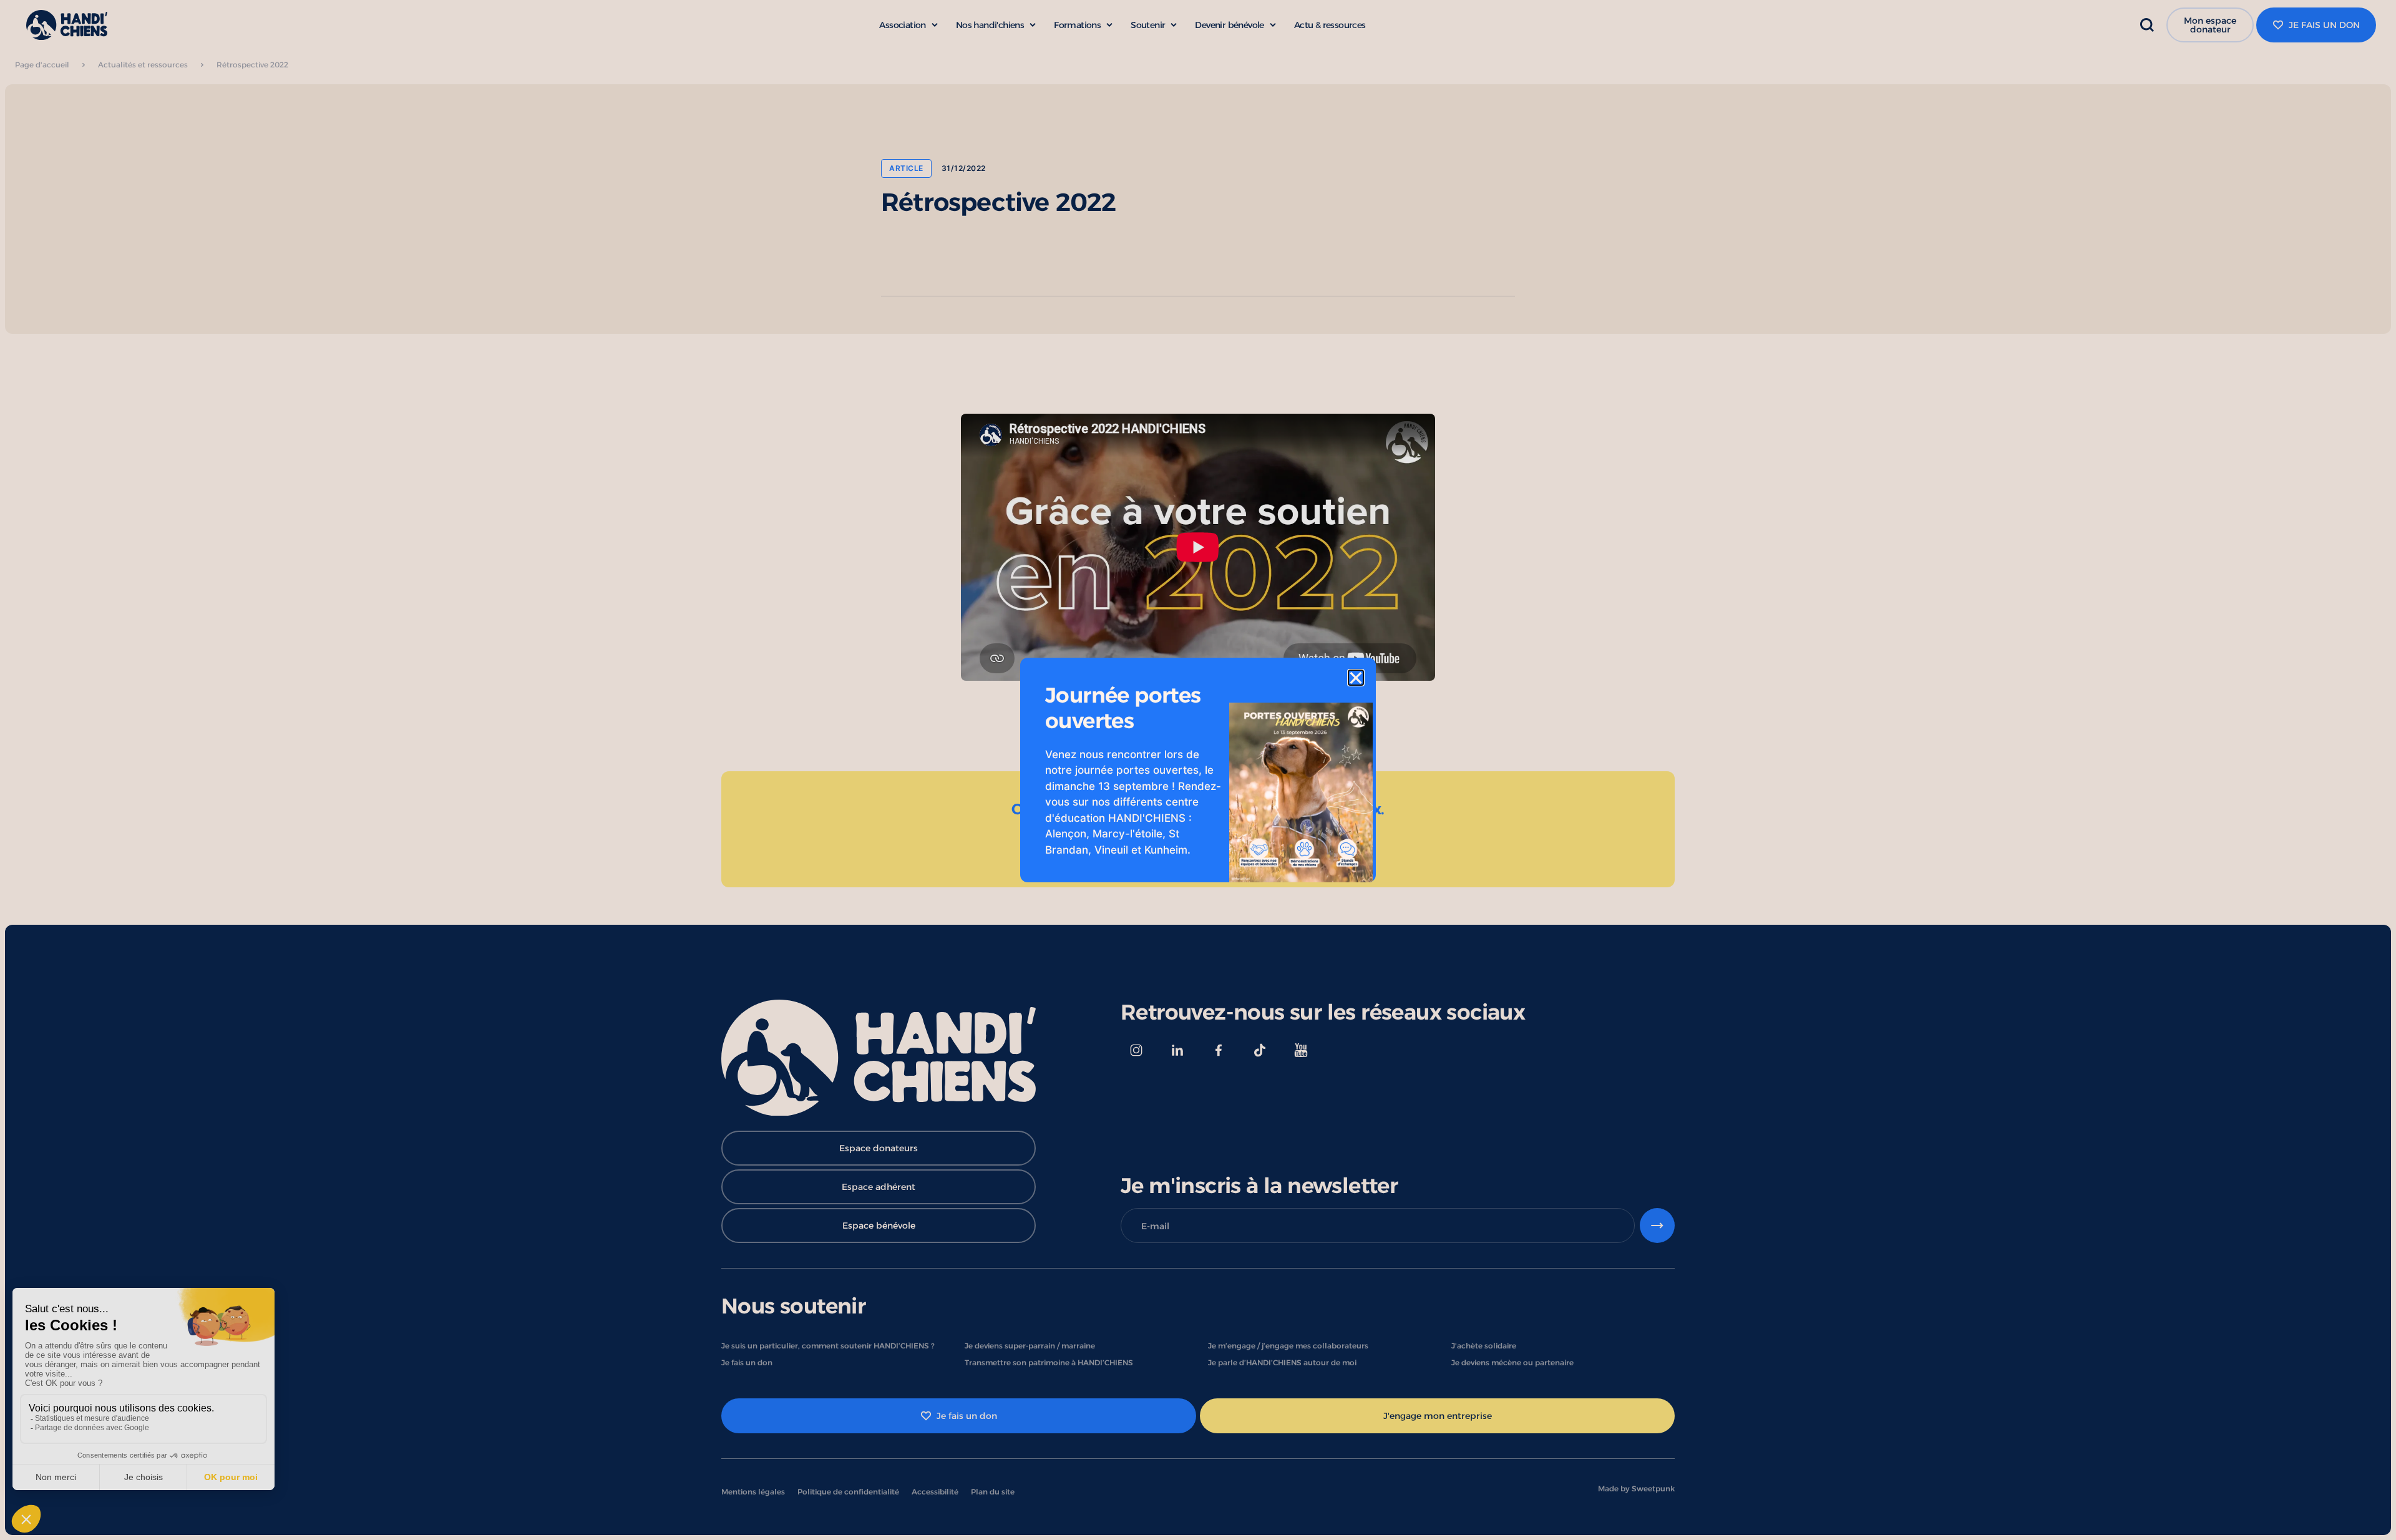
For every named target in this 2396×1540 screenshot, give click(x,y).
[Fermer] (1356, 678)
